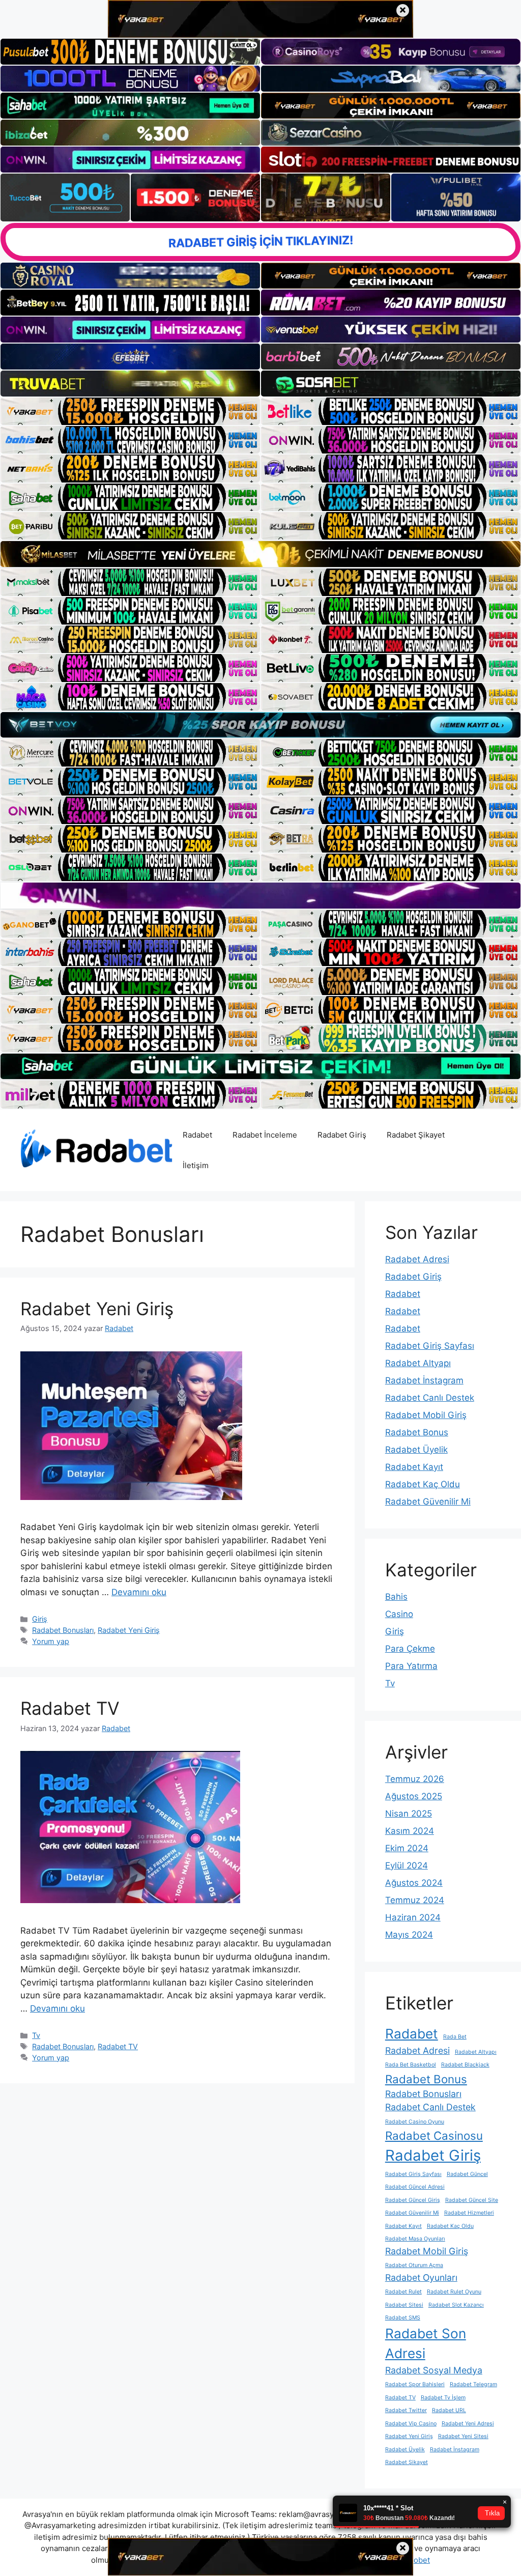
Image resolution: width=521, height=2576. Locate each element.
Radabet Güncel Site (472, 2200)
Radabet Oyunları (421, 2277)
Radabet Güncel (467, 2174)
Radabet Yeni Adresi (468, 2424)
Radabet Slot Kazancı (456, 2305)
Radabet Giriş (342, 1135)
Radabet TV (70, 1708)
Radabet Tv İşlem (443, 2398)
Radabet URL (449, 2410)
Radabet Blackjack (465, 2065)
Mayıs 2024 (409, 1935)
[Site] (130, 411)
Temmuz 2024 (415, 1900)
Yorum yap (51, 1641)
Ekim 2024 (407, 1848)
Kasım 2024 (410, 1831)
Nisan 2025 (409, 1814)
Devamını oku (139, 1592)
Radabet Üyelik (416, 1450)
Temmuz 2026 (415, 1779)
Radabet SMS (403, 2318)
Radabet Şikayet (416, 1135)
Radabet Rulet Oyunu (454, 2292)
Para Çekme (410, 1649)
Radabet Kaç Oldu (423, 1484)
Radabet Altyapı (418, 1363)
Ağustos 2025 (414, 1796)
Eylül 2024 (407, 1865)
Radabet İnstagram (424, 1380)
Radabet (197, 1135)
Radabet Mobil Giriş (426, 1415)
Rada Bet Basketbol (411, 2065)
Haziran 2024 (413, 1917)
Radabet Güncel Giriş (413, 2200)
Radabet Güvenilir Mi (428, 1502)
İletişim (196, 1165)
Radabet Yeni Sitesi (463, 2436)
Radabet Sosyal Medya (434, 2370)
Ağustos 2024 (414, 1883)
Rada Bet (455, 2037)
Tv (36, 2035)
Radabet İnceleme (265, 1135)
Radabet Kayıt (414, 1467)
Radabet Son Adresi (426, 2343)
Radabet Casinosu (434, 2135)
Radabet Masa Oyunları (415, 2239)
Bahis (396, 1597)
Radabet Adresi (417, 1259)
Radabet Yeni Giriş (97, 1309)
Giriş (40, 1619)
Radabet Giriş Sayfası (430, 1346)
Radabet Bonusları (63, 1630)
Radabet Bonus (417, 1432)
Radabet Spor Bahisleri (415, 2384)
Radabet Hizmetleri (469, 2213)
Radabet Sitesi (404, 2305)
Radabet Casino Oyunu (415, 2122)
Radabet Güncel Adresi (415, 2187)
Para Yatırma (411, 1666)
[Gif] (260, 554)
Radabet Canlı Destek (430, 1398)
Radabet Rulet (403, 2292)
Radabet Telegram (473, 2384)
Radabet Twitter (406, 2410)
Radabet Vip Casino (411, 2424)
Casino (399, 1614)
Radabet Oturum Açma (414, 2265)
